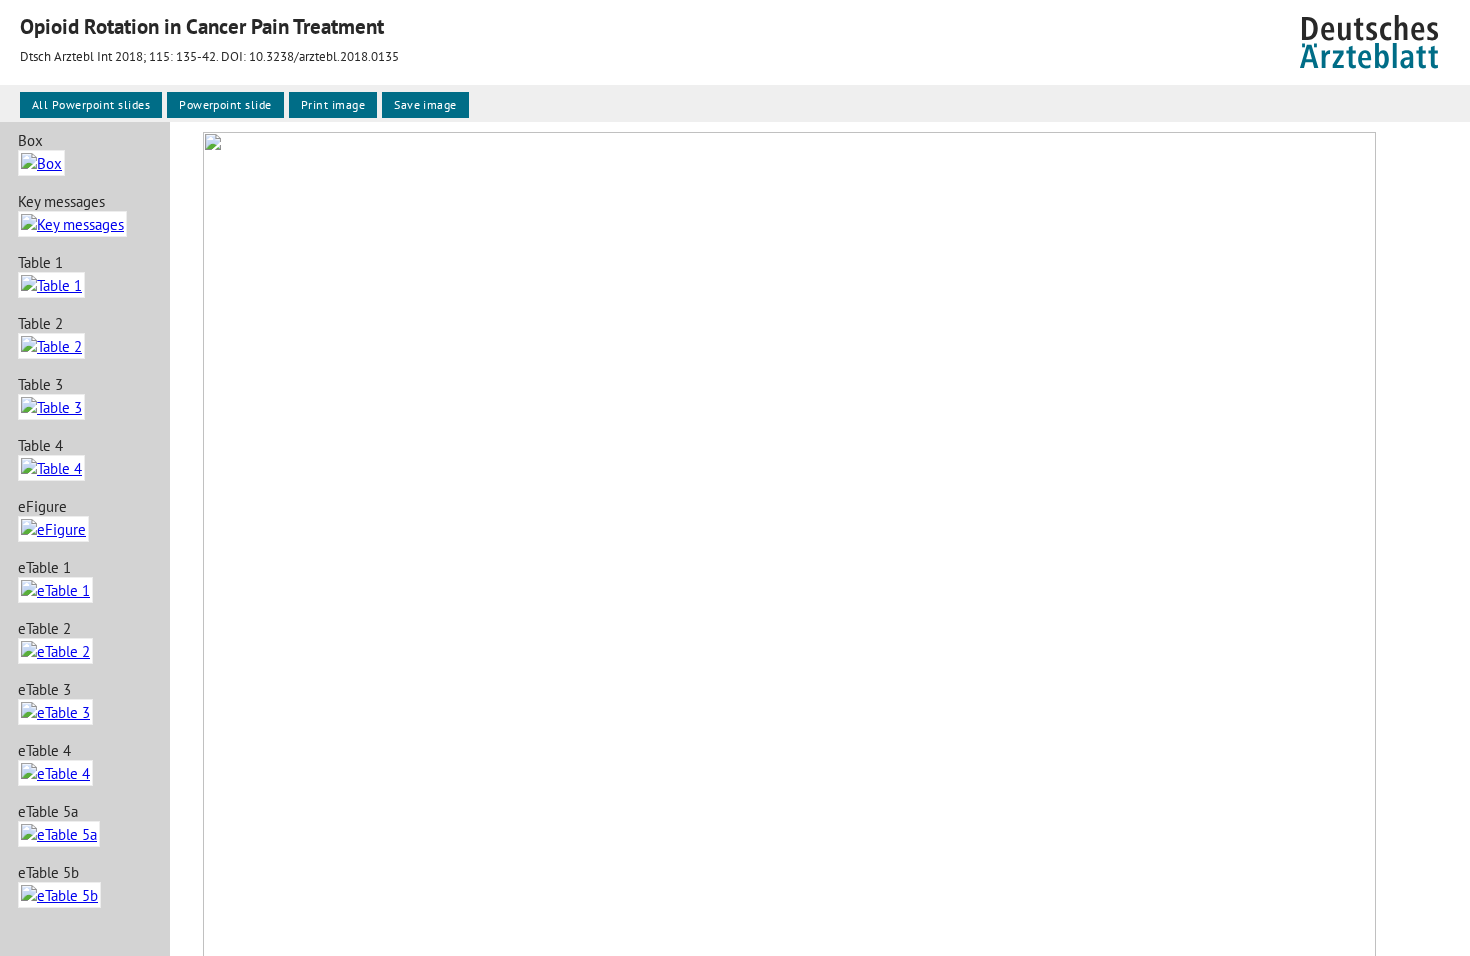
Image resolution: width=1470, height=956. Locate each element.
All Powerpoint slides (91, 104)
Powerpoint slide (225, 104)
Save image (425, 104)
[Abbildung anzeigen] (41, 163)
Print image (333, 104)
